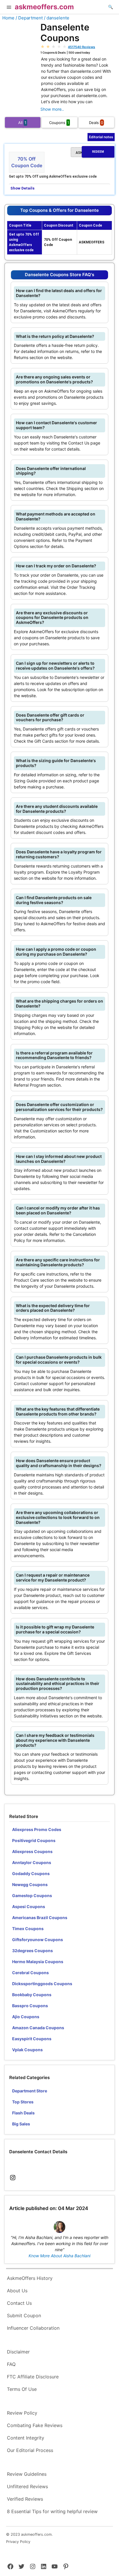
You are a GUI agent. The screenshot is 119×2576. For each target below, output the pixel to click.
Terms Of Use (22, 2389)
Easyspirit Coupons (32, 2039)
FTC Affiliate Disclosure (33, 2377)
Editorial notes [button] (101, 137)
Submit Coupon (24, 2316)
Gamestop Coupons (32, 1895)
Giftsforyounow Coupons (38, 1940)
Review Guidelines (27, 2474)
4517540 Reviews (81, 47)
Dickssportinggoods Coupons (42, 1984)
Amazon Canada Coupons (38, 2028)
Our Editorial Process (30, 2450)
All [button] (22, 123)
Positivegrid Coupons (34, 1840)
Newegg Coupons (30, 1884)
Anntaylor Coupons (32, 1862)
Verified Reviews (25, 2499)
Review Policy (22, 2413)
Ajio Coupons (26, 2017)
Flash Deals (23, 2113)
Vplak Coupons (27, 2050)
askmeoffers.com (44, 7)
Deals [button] (96, 123)
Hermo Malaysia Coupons (38, 1962)
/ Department (29, 18)
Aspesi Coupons (29, 1907)
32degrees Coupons (32, 1951)
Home (8, 18)
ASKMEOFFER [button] (90, 152)
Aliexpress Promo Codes (37, 1829)
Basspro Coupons (30, 2006)
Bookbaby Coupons (32, 1995)
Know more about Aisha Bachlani (59, 2256)
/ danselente (57, 18)
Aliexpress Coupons (32, 1851)
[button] (9, 8)
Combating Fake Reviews (35, 2425)
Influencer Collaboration (33, 2328)
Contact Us (19, 2303)
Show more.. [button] (52, 109)
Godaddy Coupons (31, 1873)
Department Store (30, 2091)
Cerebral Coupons (30, 1973)
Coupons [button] (59, 123)
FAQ (11, 2364)
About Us (17, 2291)
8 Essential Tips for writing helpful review (52, 2511)
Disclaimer (18, 2352)
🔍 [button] (110, 7)
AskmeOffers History (30, 2278)
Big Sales (21, 2124)
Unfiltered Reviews (27, 2486)
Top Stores (23, 2102)
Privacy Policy (18, 2542)
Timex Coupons (28, 1929)
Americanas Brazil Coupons (40, 1918)
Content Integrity (26, 2438)
